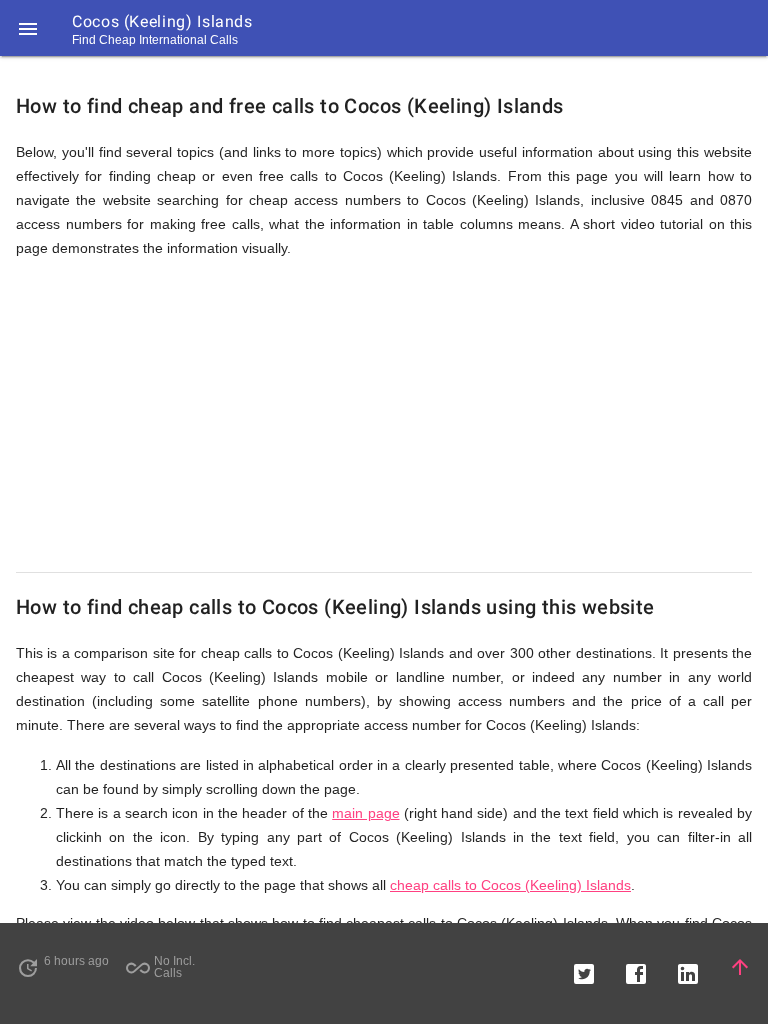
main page (365, 813)
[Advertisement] (384, 416)
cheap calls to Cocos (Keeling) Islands (510, 885)
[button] (28, 28)
